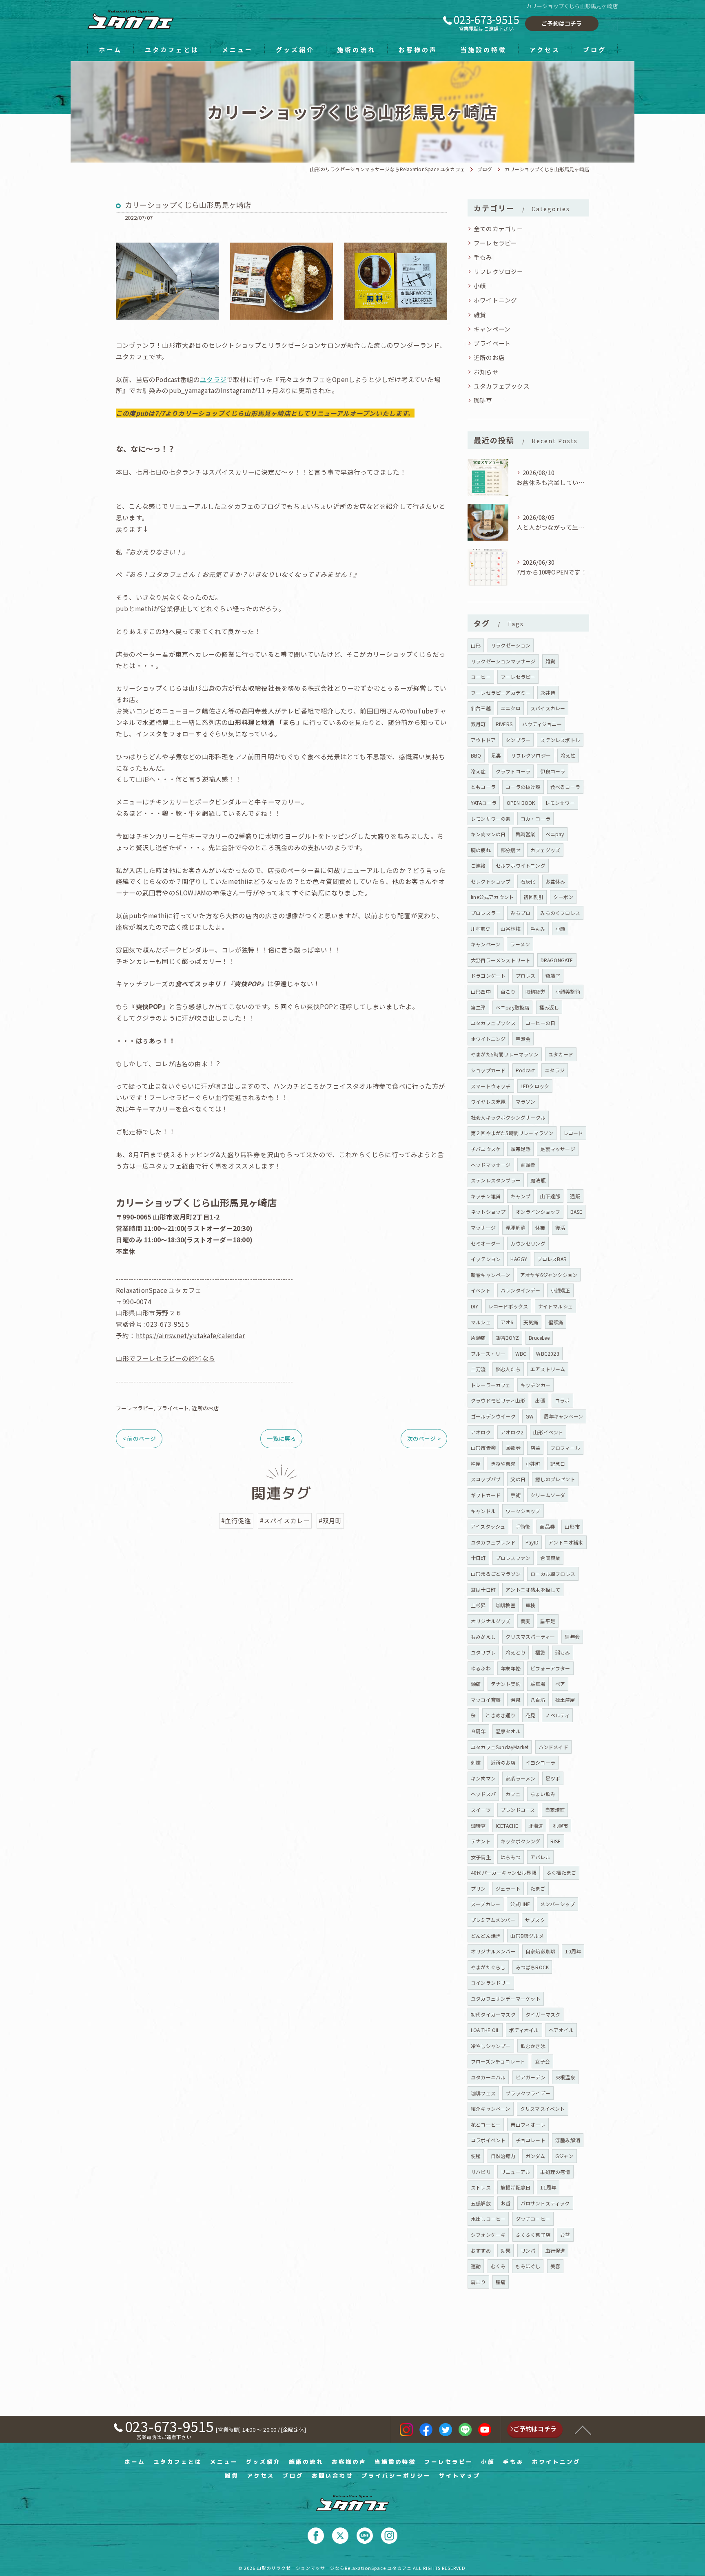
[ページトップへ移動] (583, 2430)
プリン (478, 1888)
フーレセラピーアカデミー (501, 693)
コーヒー (481, 677)
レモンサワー (560, 803)
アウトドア (483, 740)
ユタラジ (213, 379)
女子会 (542, 2061)
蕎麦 (525, 1621)
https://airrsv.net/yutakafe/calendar (190, 1335)
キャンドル (483, 1511)
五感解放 (481, 2203)
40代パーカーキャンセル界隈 (504, 1872)
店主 (535, 1448)
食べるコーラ (565, 787)
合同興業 (550, 1558)
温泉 (515, 1700)
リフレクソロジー (499, 271)
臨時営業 (526, 834)
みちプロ (520, 913)
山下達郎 (550, 1196)
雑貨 (480, 315)
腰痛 (501, 2282)
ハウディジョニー (542, 724)
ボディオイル (524, 2030)
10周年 (573, 1951)
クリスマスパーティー (530, 1636)
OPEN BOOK (521, 803)
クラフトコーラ (513, 771)
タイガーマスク (543, 2014)
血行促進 (555, 2250)
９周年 (478, 1731)
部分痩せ (511, 850)
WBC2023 (548, 1353)
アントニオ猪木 (566, 1542)
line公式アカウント (492, 897)
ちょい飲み (543, 1794)
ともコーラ (483, 787)
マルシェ (481, 1322)
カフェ (513, 1794)
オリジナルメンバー (493, 1951)
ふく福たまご (561, 1872)
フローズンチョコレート (498, 2061)
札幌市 (560, 1826)
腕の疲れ (481, 850)
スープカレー (486, 1904)
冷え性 (568, 755)
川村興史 (481, 929)
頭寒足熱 (520, 1149)
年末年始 (511, 1668)
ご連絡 (478, 865)
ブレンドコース (518, 1810)
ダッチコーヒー (533, 2219)
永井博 (548, 693)
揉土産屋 (565, 1700)
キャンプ (520, 1196)
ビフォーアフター (550, 1668)
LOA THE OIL (485, 2030)
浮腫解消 (515, 1227)
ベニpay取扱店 (513, 1007)
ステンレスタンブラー (496, 1180)
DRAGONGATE (557, 960)
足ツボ (553, 1778)
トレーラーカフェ (491, 1385)
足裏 (496, 755)
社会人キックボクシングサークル (508, 1117)
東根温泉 (565, 2077)
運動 (476, 2266)
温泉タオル (508, 1731)
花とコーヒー (486, 2124)
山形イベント (548, 1432)
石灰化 (528, 881)
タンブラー (518, 740)
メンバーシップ (558, 1904)
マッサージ (483, 1227)
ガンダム (535, 2156)
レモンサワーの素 (491, 819)
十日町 (478, 1558)
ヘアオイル (561, 2030)
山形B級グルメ (527, 1936)
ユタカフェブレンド (493, 1542)
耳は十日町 (483, 1590)
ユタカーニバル (488, 2077)
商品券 (547, 1526)
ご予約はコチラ (562, 23)
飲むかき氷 (533, 2046)
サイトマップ (460, 2475)
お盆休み (555, 881)
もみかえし (483, 1636)
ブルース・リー (488, 1353)
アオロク (481, 1432)
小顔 (480, 286)
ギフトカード (486, 1495)
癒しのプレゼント (555, 1479)
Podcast (525, 1070)
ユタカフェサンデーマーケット (506, 1998)
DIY (475, 1306)
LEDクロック (535, 1086)
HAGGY (519, 1259)
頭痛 (476, 1684)
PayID (532, 1542)
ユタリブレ (483, 1652)
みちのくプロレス (560, 913)
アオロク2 (512, 1432)
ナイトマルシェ (555, 1306)
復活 (560, 1227)
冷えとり (515, 1652)
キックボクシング (521, 1841)
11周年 (548, 2187)
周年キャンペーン (564, 1416)
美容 (555, 2266)
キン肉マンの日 (488, 834)
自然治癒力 (503, 2156)
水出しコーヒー (488, 2219)
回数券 (513, 1448)
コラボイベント (488, 2140)
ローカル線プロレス (553, 1574)
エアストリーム (548, 1369)
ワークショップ (523, 1511)
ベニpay (555, 834)
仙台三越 (481, 708)
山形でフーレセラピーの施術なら (165, 1358)
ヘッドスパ (483, 1794)
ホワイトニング (495, 300)
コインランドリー (491, 1983)
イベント (481, 1290)
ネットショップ (488, 1212)
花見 (530, 1715)
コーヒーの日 (540, 1023)
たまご (538, 1888)
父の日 (518, 1479)
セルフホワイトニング (521, 865)
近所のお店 (205, 1408)
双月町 (478, 724)
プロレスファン (513, 1558)
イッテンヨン (486, 1259)
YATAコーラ (484, 803)
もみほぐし (528, 2266)
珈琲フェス (483, 2093)
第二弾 (478, 1007)
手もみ (483, 257)
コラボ (562, 1400)
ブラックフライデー (528, 2093)
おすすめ (481, 2250)
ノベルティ (557, 1715)
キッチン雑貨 (486, 1196)
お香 (505, 2203)
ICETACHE (507, 1826)
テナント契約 (506, 1684)
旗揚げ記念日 (515, 2187)
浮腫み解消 (568, 2140)
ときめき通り (500, 1715)
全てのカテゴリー (499, 229)
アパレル (540, 1857)
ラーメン (520, 944)
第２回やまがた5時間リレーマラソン (512, 1133)
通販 (575, 1196)
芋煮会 (523, 1039)
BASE (576, 1212)
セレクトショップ (491, 881)
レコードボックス (508, 1306)
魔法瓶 (538, 1180)
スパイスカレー (548, 708)
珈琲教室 (506, 1605)
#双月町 (330, 1520)
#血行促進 (236, 1520)
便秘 (476, 2156)
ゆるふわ (481, 1668)
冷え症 (478, 771)
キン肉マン (483, 1778)
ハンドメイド (553, 1747)
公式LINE (520, 1904)
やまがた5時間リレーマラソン (505, 1054)
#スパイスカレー (285, 1520)
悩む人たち (508, 1369)
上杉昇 (478, 1605)
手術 (515, 1495)
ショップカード (488, 1070)
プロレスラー (486, 913)
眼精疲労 (535, 991)
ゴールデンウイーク (493, 1416)
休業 (540, 1227)
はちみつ (511, 1857)
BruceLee (539, 1338)
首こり (508, 991)
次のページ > (424, 1438)
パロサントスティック (545, 2203)
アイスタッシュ (488, 1526)
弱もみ (563, 1652)
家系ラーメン (520, 1778)
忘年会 (572, 1636)
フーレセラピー (135, 1408)
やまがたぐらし (488, 1967)
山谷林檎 (511, 929)
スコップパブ (486, 1479)
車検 (530, 1605)
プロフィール (565, 1448)
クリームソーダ (548, 1495)
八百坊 (538, 1700)
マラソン (526, 1101)
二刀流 (478, 1369)
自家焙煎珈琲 (540, 1951)
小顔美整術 (568, 991)
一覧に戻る (281, 1438)
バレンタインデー (521, 1290)
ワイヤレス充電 (488, 1101)
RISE (556, 1841)
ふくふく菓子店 (533, 2235)
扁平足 (548, 1621)
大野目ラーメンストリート (501, 960)
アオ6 (507, 1322)
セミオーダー (486, 1243)
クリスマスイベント (543, 2109)
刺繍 (476, 1762)
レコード (573, 1133)
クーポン (563, 897)
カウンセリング (528, 1243)
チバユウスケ (486, 1149)
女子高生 (481, 1857)
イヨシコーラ (540, 1762)
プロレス (526, 975)
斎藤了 (553, 975)
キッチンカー (535, 1385)
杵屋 (476, 1464)
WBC (521, 1353)
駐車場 (538, 1684)
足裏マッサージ (558, 1149)
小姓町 (533, 1464)
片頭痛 (478, 1338)
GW (530, 1416)
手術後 (523, 1526)
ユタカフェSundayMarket (500, 1747)
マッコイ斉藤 (486, 1700)
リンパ (528, 2250)
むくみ (498, 2266)
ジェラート (508, 1888)
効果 (505, 2250)
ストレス (481, 2187)
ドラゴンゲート (488, 975)
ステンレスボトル (560, 740)
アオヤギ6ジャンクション (549, 1275)
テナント (481, 1841)
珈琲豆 (483, 400)
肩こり (478, 2282)
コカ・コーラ (535, 819)
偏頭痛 (556, 1322)
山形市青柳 (483, 1448)
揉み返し (549, 1007)
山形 (476, 645)
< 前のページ (139, 1438)
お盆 (565, 2235)
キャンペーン (492, 329)
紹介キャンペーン (491, 2109)
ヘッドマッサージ (491, 1165)
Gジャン (564, 2156)
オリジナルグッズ (491, 1621)
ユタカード (561, 1054)
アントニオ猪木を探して (533, 1590)
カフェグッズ (545, 850)
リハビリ (481, 2172)
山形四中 (481, 991)
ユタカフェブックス (502, 386)
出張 (540, 1400)
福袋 (540, 1652)
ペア (560, 1684)
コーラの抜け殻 (523, 787)
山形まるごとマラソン (496, 1574)
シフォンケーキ (488, 2235)
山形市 (572, 1526)
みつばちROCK (532, 1967)
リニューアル (515, 2172)
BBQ (476, 755)
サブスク (535, 1920)
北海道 (536, 1826)
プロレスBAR (552, 1259)
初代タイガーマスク (493, 2014)
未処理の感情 (555, 2172)
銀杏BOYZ (507, 1338)
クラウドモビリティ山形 (498, 1400)
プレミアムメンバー (493, 1920)
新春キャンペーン (491, 1275)
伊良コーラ (553, 771)
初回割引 (533, 897)
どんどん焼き (486, 1936)
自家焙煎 (555, 1810)
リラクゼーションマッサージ (503, 661)
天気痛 (531, 1322)
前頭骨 (528, 1165)
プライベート (173, 1408)
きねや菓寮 (503, 1464)
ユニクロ (511, 708)
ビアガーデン (531, 2077)
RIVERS (504, 724)
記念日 (558, 1464)
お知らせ (486, 372)
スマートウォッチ (491, 1086)
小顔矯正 (560, 1290)
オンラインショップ (538, 1212)
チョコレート (531, 2140)
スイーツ (481, 1810)
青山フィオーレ (528, 2124)
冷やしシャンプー (491, 2046)
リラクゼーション (511, 645)
